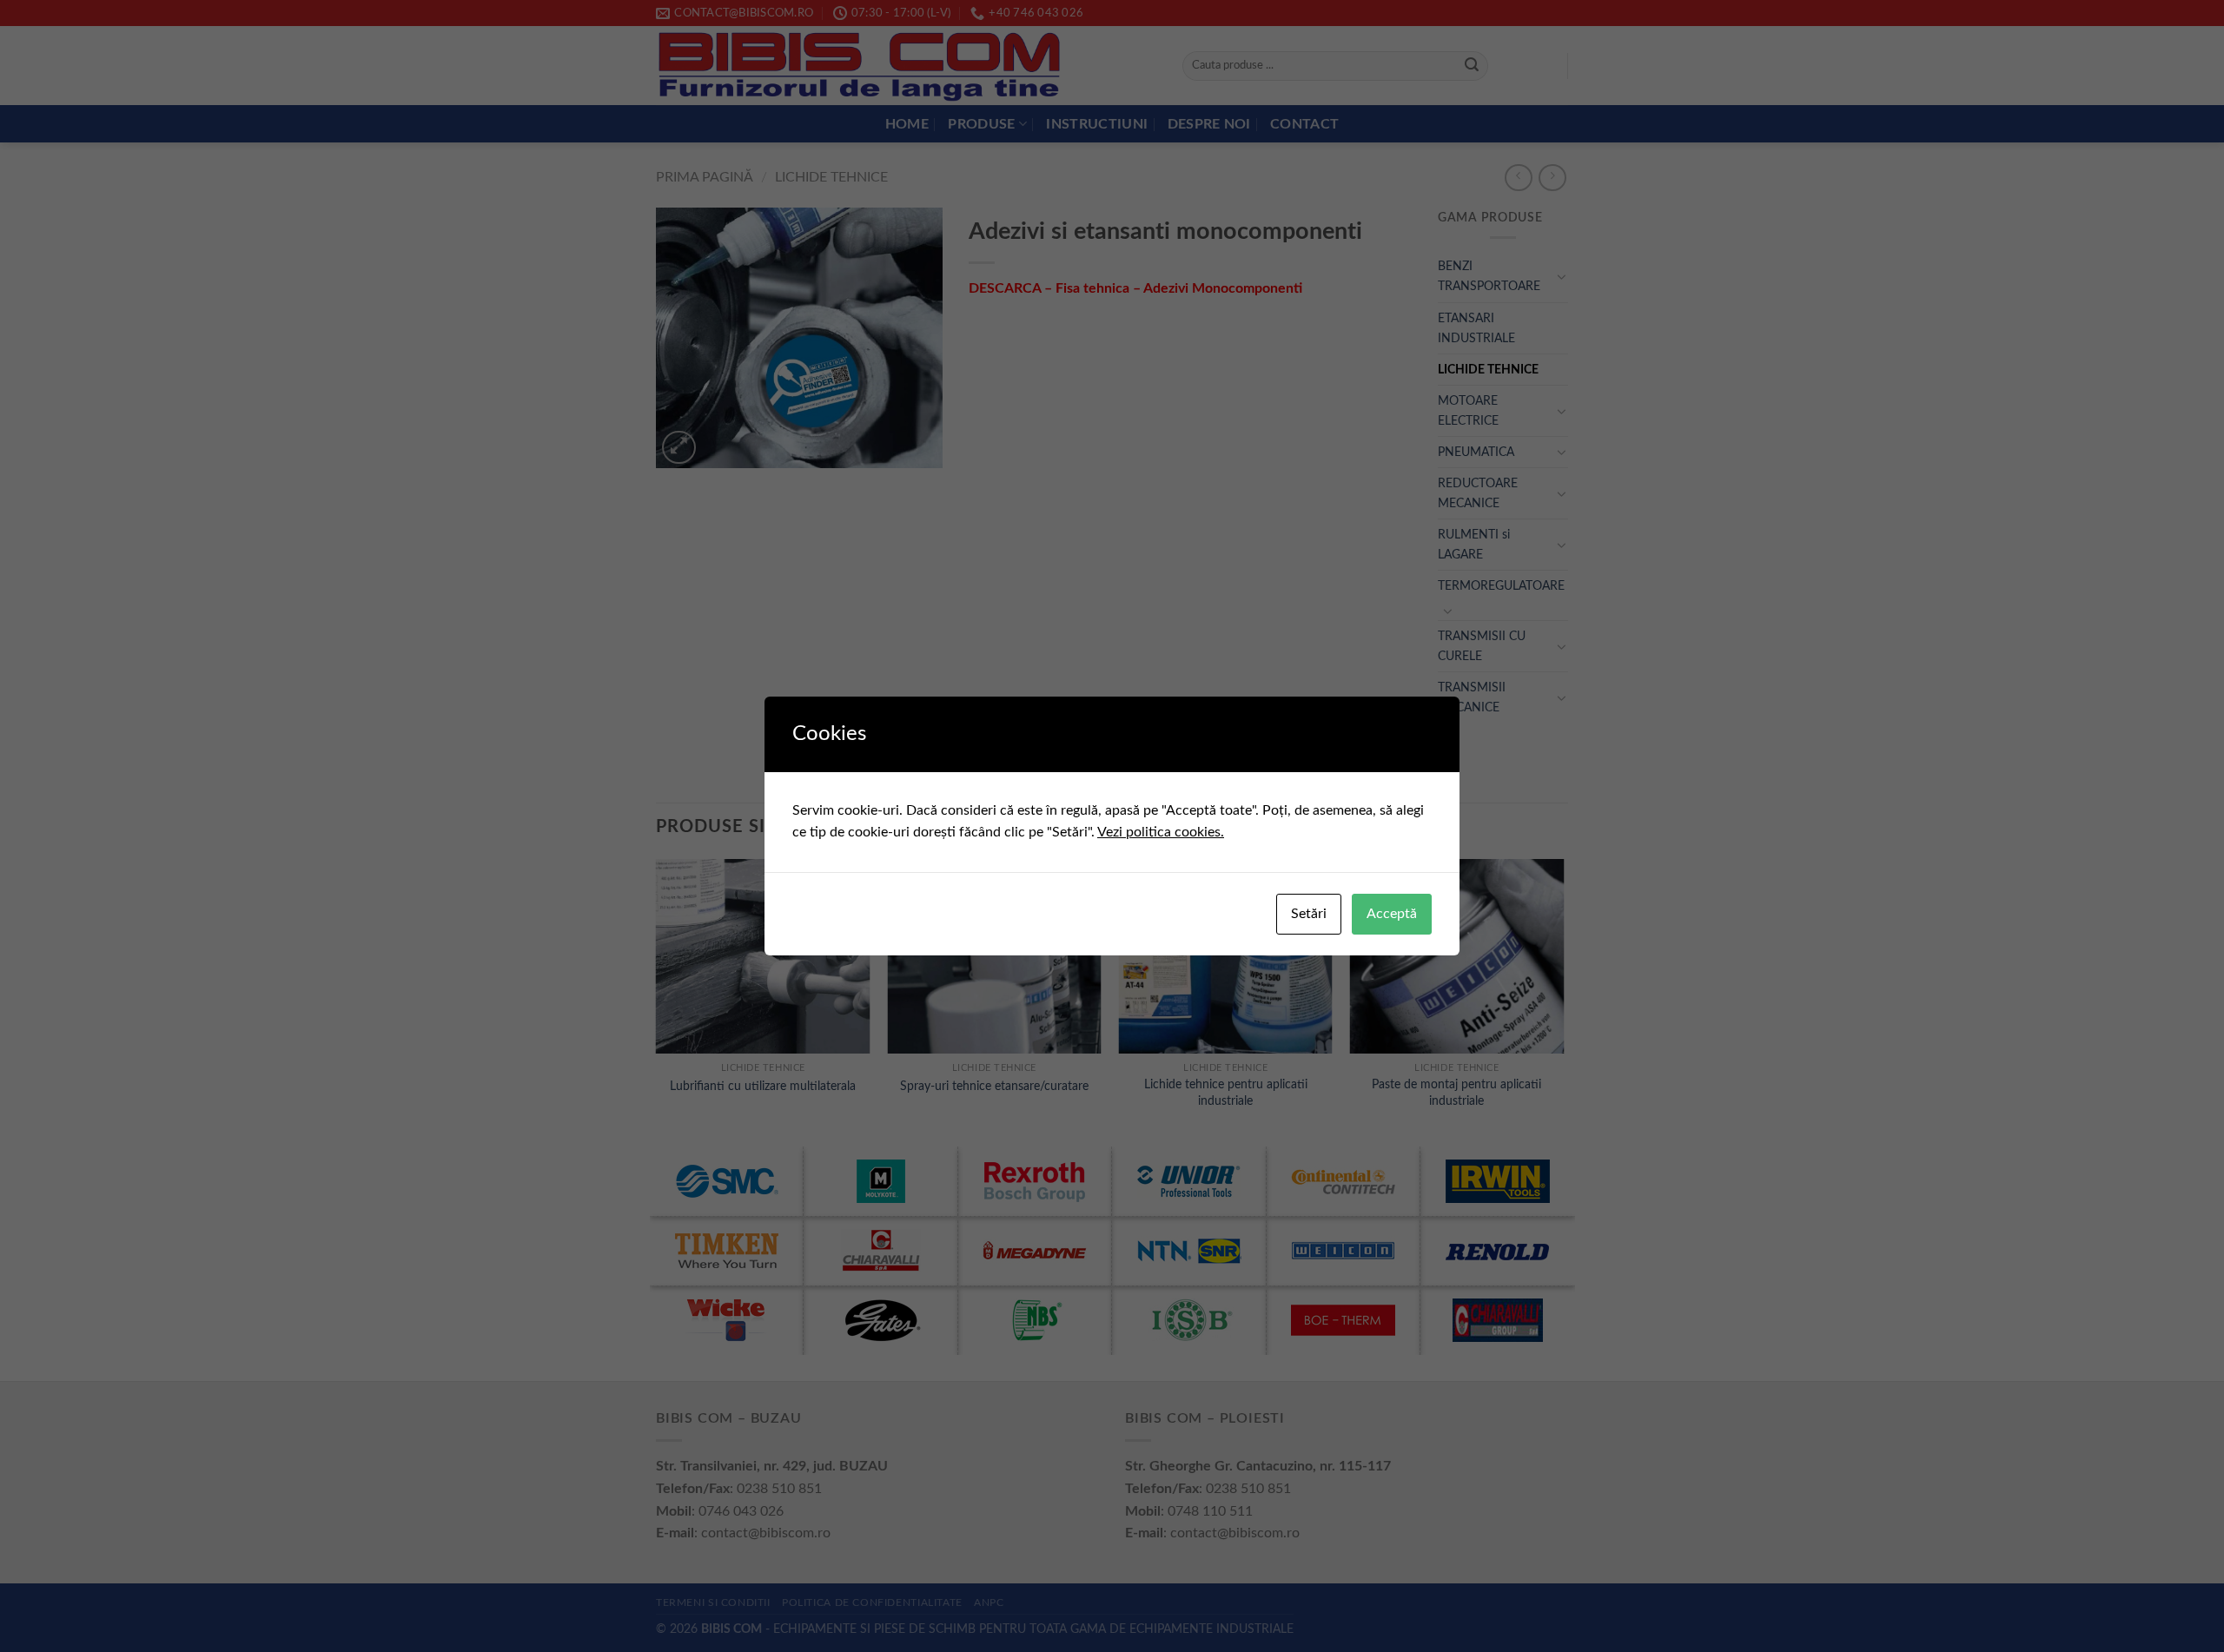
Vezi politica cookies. (1161, 832)
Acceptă (1392, 914)
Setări (1309, 914)
